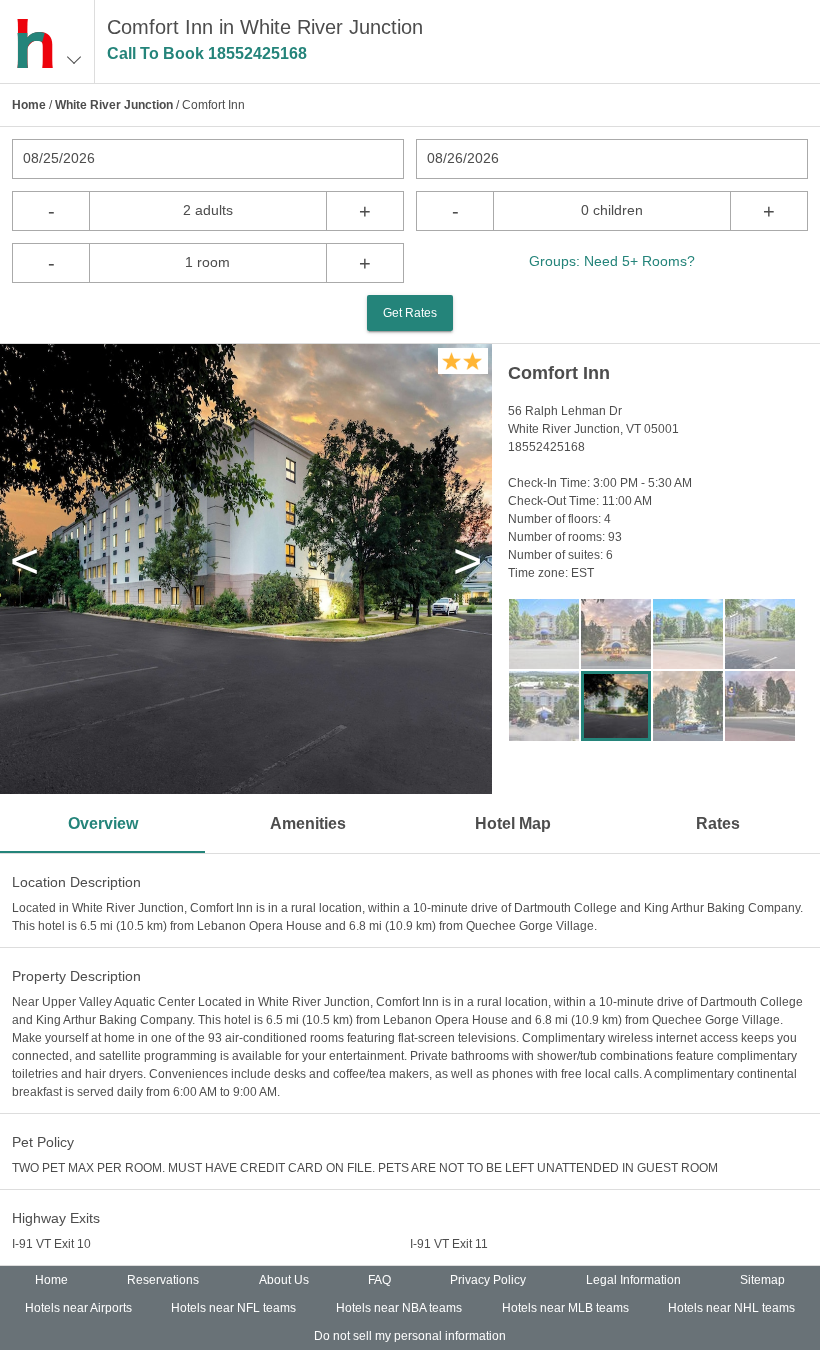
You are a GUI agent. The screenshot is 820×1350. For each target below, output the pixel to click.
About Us (284, 1280)
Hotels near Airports (78, 1308)
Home (29, 105)
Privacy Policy (488, 1280)
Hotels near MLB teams (565, 1308)
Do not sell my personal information (410, 1336)
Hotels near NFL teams (233, 1308)
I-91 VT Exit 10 (51, 1244)
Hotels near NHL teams (731, 1308)
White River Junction (114, 105)
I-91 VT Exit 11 (449, 1244)
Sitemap (762, 1280)
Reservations (163, 1280)
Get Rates (410, 313)
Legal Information (633, 1280)
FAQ (379, 1280)
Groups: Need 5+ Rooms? (612, 261)
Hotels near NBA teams (399, 1308)
